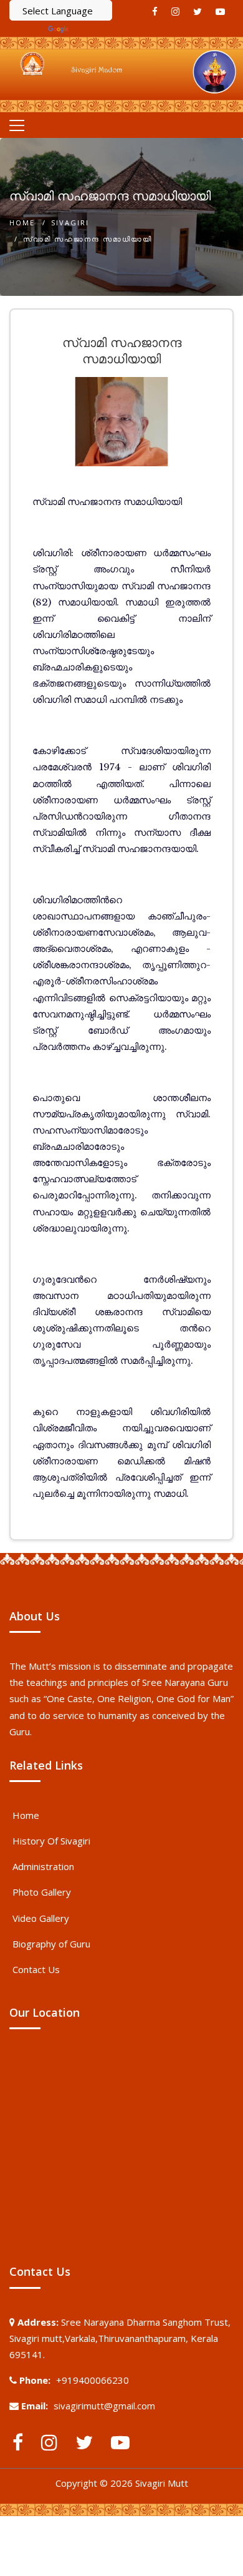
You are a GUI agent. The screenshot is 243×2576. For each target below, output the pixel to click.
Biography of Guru (51, 1944)
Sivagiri (70, 223)
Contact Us (36, 1969)
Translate (92, 29)
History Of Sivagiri (51, 1841)
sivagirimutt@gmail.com (104, 2406)
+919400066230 (93, 2380)
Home (22, 223)
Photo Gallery (42, 1892)
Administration (43, 1866)
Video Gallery (41, 1918)
